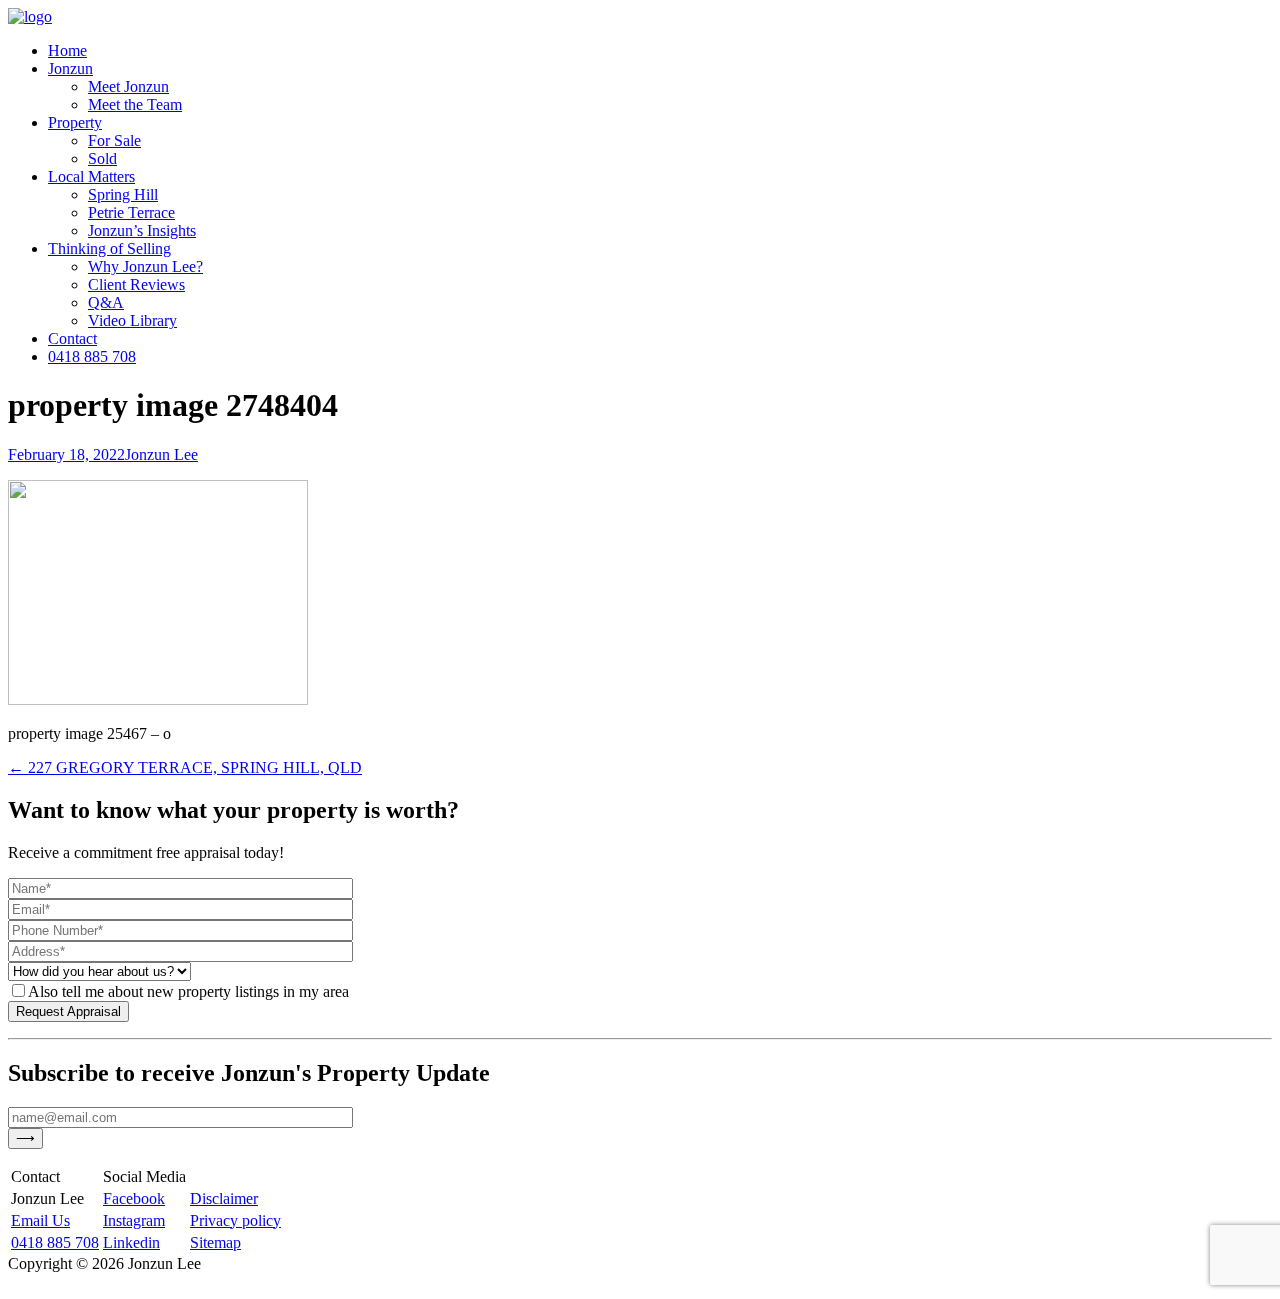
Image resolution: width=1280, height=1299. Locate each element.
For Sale (114, 140)
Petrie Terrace (131, 212)
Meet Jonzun (128, 86)
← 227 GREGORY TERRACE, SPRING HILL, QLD (185, 767)
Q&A (106, 302)
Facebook (134, 1198)
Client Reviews (136, 284)
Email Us (40, 1220)
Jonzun (70, 68)
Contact (72, 338)
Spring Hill (123, 194)
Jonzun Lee (161, 454)
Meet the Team (135, 104)
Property (75, 122)
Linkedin (131, 1242)
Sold (102, 158)
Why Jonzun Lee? (145, 266)
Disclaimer (224, 1198)
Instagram (134, 1220)
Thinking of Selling (109, 248)
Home (67, 50)
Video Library (132, 320)
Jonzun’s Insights (142, 230)
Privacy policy (235, 1220)
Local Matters (91, 176)
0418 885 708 (92, 356)
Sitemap (215, 1242)
